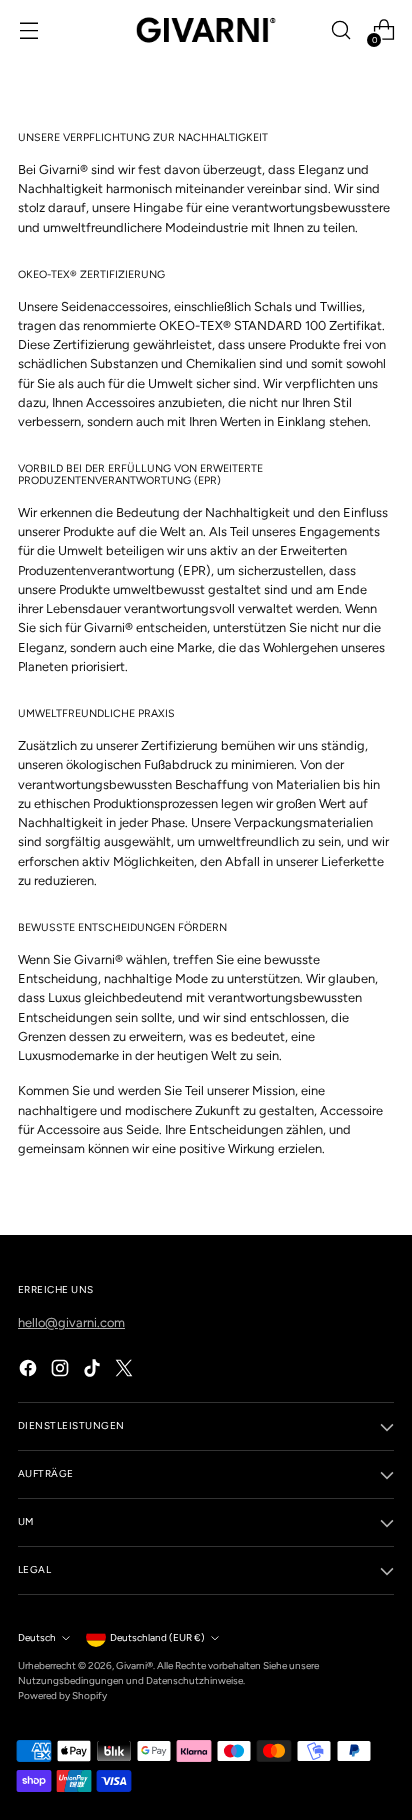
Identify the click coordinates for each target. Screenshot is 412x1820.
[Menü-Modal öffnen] (28, 30)
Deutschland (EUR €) (157, 1637)
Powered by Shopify (62, 1695)
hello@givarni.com (71, 1322)
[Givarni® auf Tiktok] (94, 1370)
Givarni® (134, 1665)
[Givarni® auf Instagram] (62, 1370)
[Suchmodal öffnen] (340, 30)
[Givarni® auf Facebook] (30, 1370)
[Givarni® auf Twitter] (126, 1370)
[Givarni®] (206, 30)
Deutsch (37, 1637)
